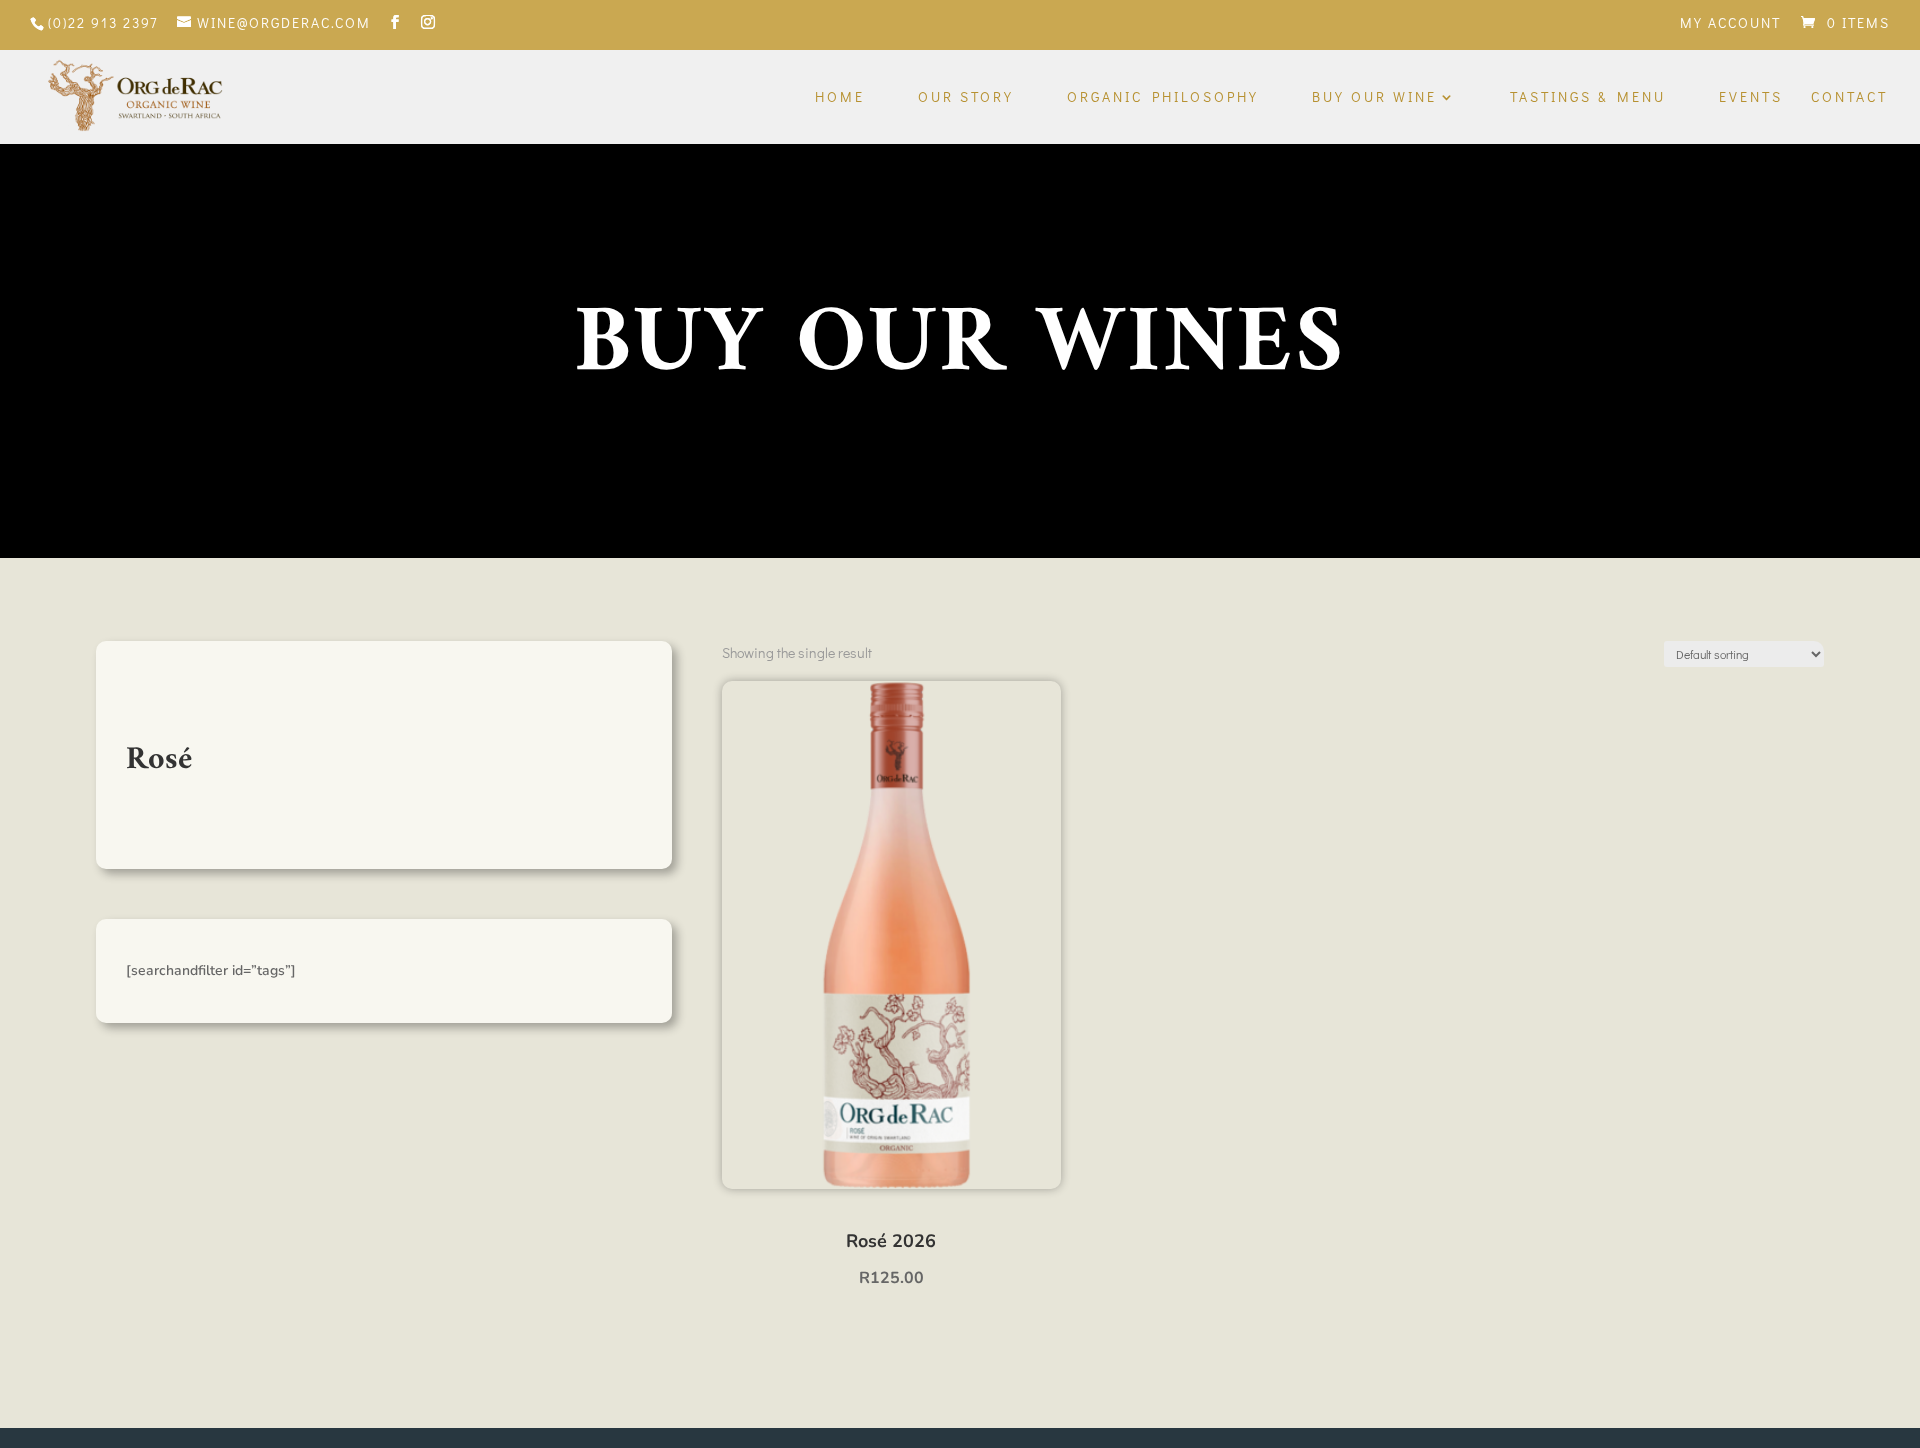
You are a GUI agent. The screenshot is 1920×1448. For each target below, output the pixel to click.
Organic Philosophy (1163, 98)
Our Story (966, 98)
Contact (1849, 98)
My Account (1730, 24)
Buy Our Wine (1374, 98)
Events (1751, 98)
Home (840, 98)
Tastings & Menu (1588, 98)
